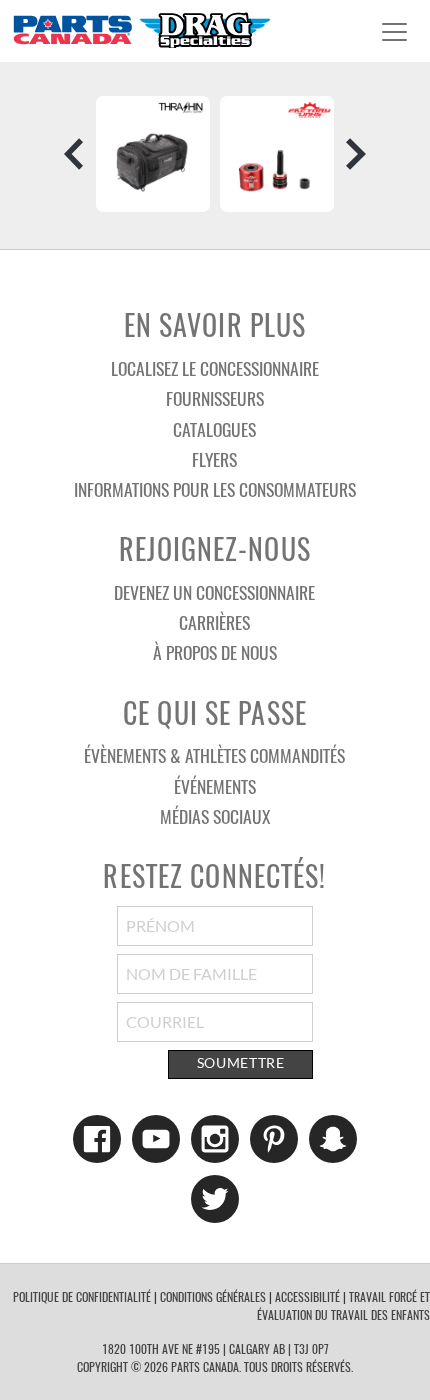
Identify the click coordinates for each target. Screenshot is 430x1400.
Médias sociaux (215, 816)
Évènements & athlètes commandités (214, 755)
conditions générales (213, 1296)
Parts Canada (141, 29)
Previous (74, 154)
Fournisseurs (215, 398)
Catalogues (214, 429)
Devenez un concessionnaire (214, 592)
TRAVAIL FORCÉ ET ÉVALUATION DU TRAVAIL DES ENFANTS (343, 1305)
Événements (215, 786)
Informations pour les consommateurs (215, 489)
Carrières (214, 622)
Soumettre (241, 1063)
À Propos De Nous (215, 652)
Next (356, 154)
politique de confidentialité (82, 1296)
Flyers (214, 459)
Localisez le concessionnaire (215, 368)
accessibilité (307, 1296)
